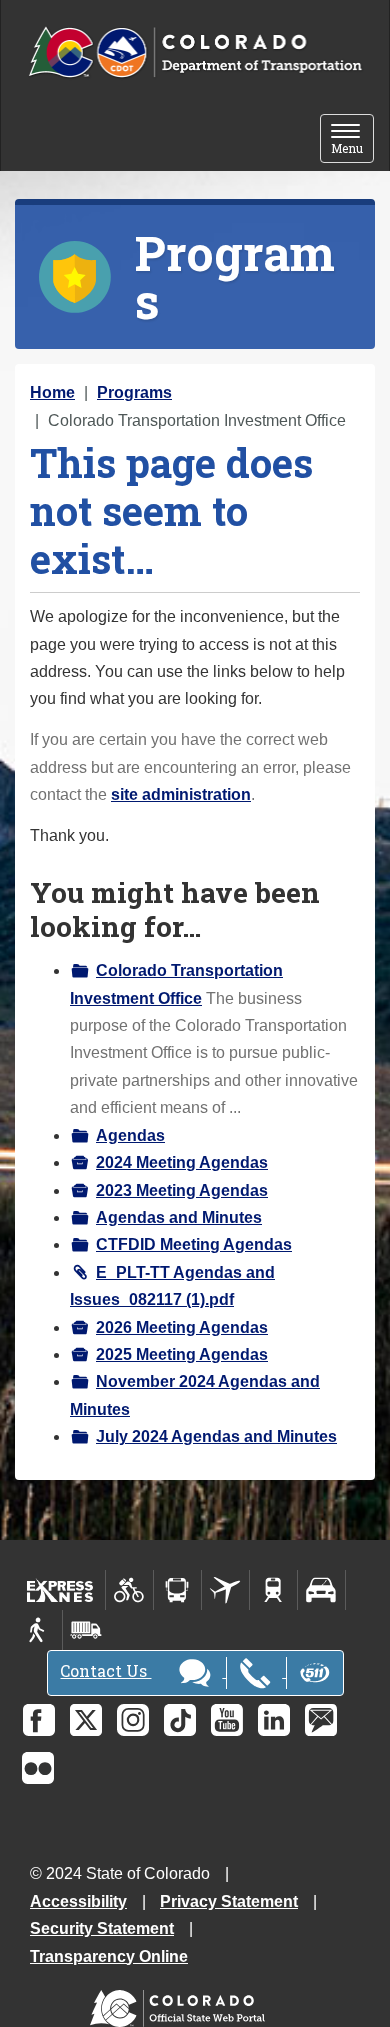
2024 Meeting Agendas (182, 1162)
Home (52, 392)
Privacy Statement (229, 1901)
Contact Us (105, 1670)
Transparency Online (109, 1956)
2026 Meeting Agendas (182, 1327)
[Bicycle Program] (129, 1590)
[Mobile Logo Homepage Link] (195, 53)
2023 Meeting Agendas (182, 1190)
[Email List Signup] (321, 1720)
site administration (181, 794)
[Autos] (321, 1590)
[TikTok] (180, 1720)
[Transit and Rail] (177, 1590)
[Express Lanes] (60, 1590)
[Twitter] (86, 1720)
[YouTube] (227, 1720)
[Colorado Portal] (181, 2003)
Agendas (130, 1135)
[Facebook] (39, 1720)
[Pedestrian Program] (38, 1630)
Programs (134, 392)
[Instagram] (133, 1720)
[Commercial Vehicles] (86, 1630)
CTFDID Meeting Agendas (194, 1244)
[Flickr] (38, 1768)
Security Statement (102, 1928)
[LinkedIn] (274, 1720)
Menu (352, 140)
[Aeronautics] (225, 1590)
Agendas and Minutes (179, 1217)
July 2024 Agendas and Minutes (216, 1436)
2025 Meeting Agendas (182, 1354)
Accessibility (78, 1901)
